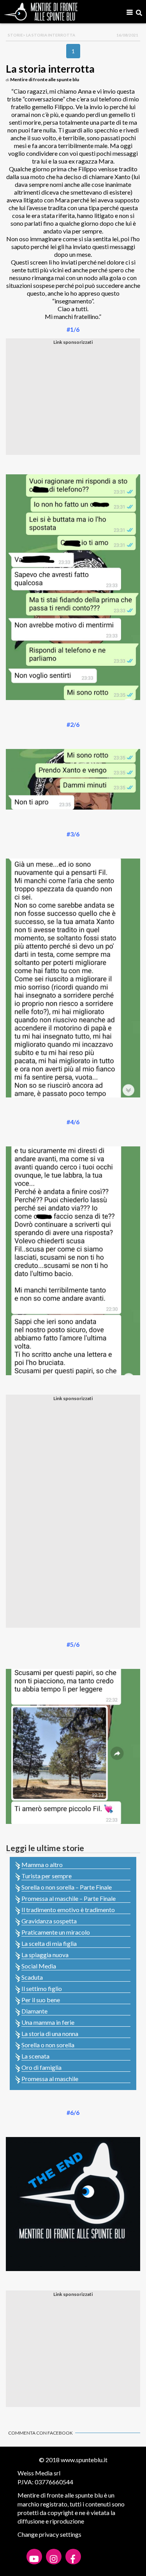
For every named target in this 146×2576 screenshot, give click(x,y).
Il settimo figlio (42, 1988)
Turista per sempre (47, 1876)
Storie (15, 35)
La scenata (35, 2056)
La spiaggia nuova (45, 1955)
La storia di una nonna (50, 2033)
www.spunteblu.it (84, 2460)
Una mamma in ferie (48, 2022)
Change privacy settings (49, 2534)
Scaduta (32, 1977)
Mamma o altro (42, 1865)
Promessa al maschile (50, 2079)
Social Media (39, 1966)
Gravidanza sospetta (49, 1921)
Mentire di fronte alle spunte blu (45, 79)
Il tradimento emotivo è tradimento (68, 1910)
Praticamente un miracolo (56, 1932)
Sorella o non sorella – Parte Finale (67, 1887)
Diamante (34, 2011)
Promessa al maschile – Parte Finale (69, 1898)
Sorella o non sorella (48, 2045)
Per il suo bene (41, 2000)
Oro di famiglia (41, 2067)
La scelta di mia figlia (49, 1943)
